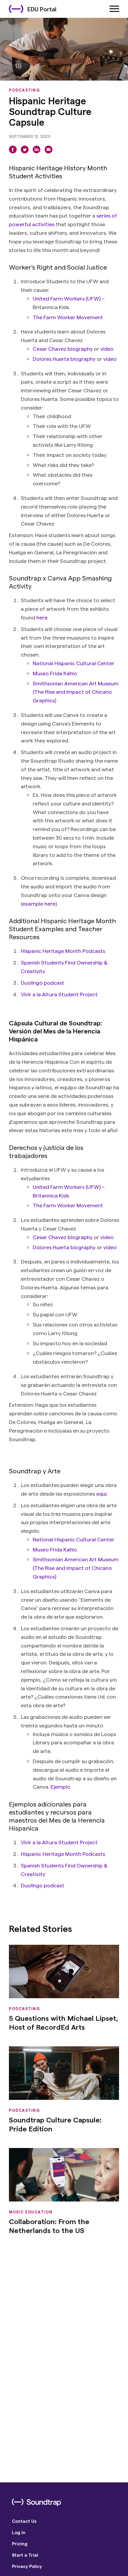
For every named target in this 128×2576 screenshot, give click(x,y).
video (107, 348)
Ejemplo (60, 1786)
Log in (19, 2532)
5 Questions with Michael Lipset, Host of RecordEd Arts (64, 2022)
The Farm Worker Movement (68, 317)
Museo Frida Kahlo (55, 673)
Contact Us (24, 2521)
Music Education (31, 2212)
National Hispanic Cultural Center (74, 663)
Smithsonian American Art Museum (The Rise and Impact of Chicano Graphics (76, 692)
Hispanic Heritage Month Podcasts (63, 951)
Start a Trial (25, 2555)
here (42, 617)
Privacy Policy (27, 2566)
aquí (101, 1493)
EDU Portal (42, 9)
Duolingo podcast (43, 982)
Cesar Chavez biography (63, 348)
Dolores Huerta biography (64, 359)
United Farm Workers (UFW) (67, 298)
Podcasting (24, 90)
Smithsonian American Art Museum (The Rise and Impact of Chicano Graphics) (76, 1568)
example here (39, 903)
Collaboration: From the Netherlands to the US (49, 2226)
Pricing (20, 2544)
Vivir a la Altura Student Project (59, 994)
